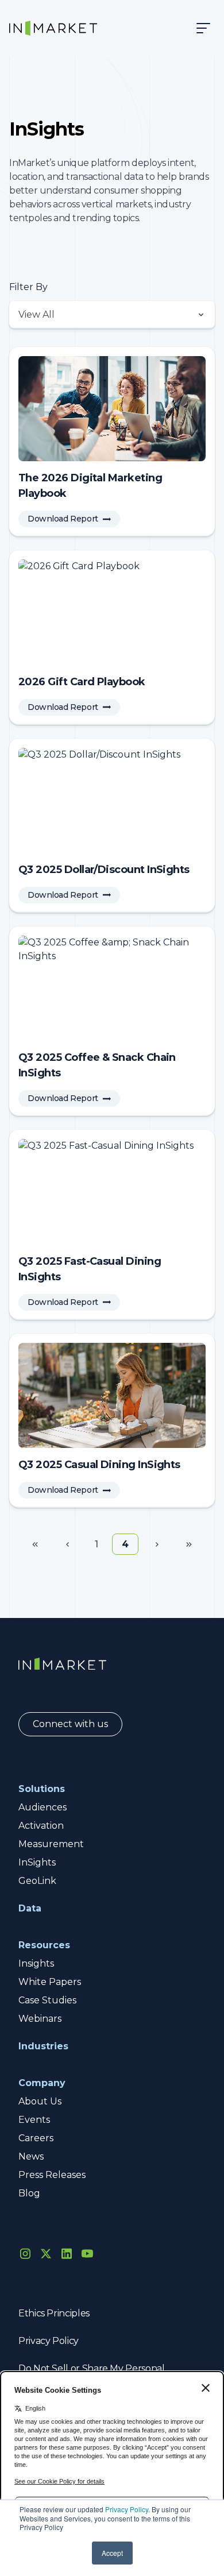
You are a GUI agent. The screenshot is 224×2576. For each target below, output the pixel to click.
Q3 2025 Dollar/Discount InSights (104, 870)
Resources (44, 1945)
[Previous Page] (67, 1544)
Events (34, 2120)
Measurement (51, 1844)
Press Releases (52, 2175)
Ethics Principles (54, 2313)
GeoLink (37, 1881)
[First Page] (35, 1544)
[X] (46, 2253)
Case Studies (47, 2000)
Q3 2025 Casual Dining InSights (99, 1465)
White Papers (50, 1982)
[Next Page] (157, 1544)
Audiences (43, 1807)
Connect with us (70, 1724)
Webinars (40, 2019)
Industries (43, 2046)
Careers (36, 2138)
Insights (36, 1963)
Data (30, 1908)
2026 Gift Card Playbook (82, 682)
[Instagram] (25, 2253)
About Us (40, 2101)
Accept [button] (112, 2553)
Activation (41, 1826)
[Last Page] (189, 1544)
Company (42, 2083)
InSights (37, 1862)
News (31, 2156)
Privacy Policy (127, 2509)
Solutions (42, 1789)
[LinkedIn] (67, 2253)
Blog (29, 2193)
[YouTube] (87, 2253)
